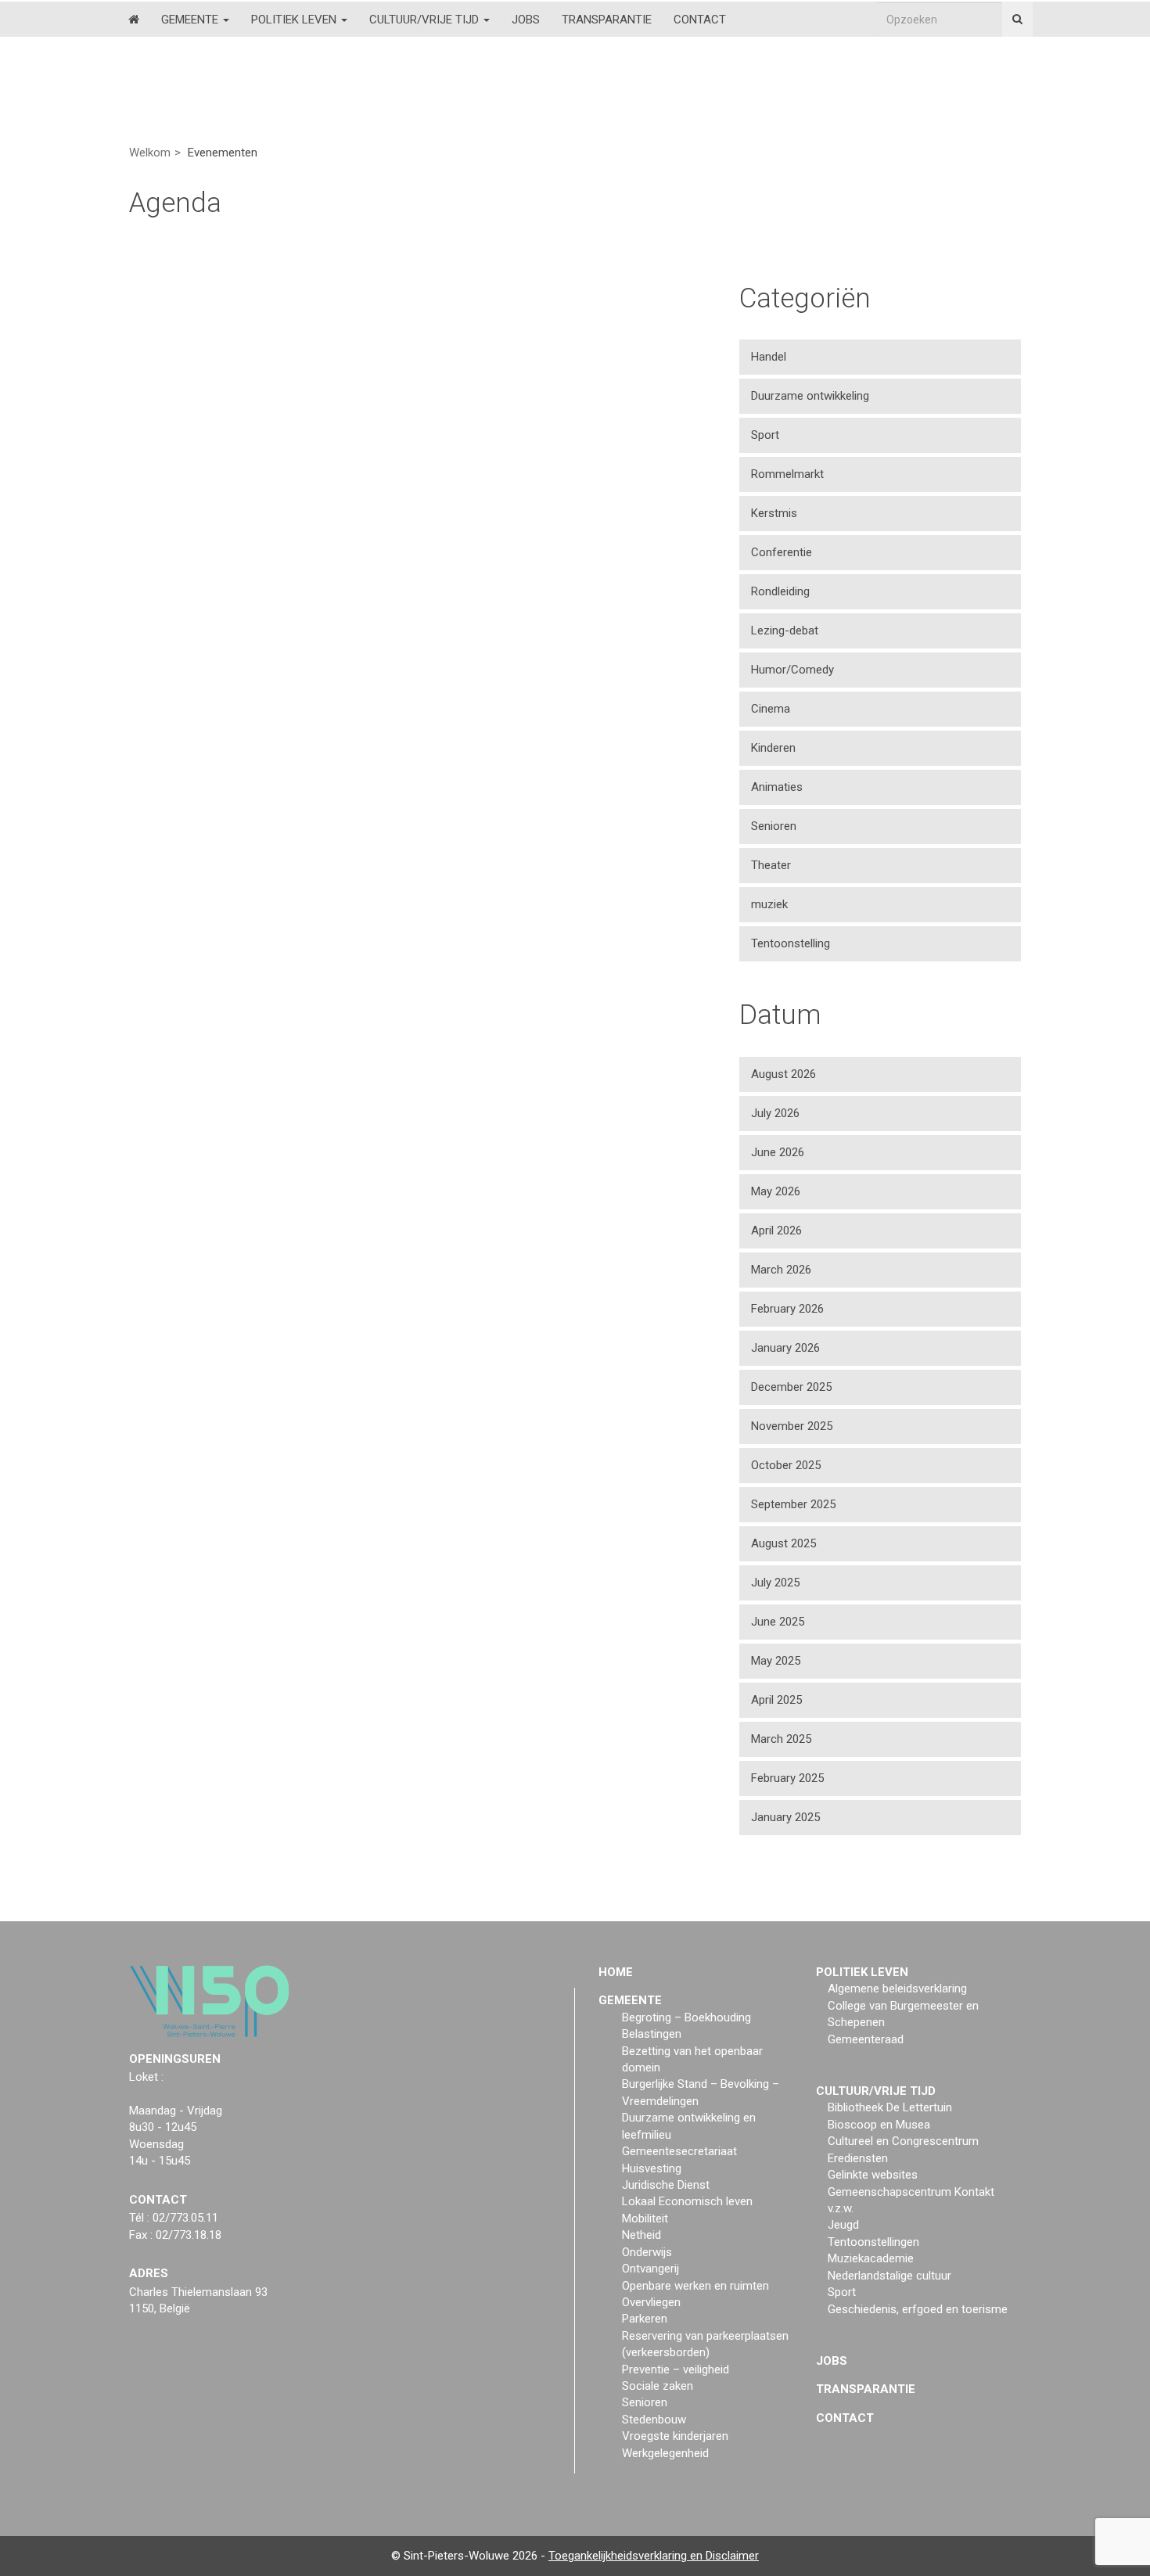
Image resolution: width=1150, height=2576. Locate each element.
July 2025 (775, 1583)
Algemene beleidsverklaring (897, 1989)
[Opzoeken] (1017, 19)
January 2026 (785, 1348)
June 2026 (778, 1152)
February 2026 (787, 1309)
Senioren (774, 826)
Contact (700, 20)
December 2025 (791, 1387)
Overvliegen (651, 2302)
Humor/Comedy (792, 670)
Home (616, 1972)
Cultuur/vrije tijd (426, 20)
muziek (769, 904)
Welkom (150, 153)
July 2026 (775, 1113)
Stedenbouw (654, 2420)
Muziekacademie (871, 2258)
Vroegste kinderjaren (675, 2436)
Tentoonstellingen (873, 2242)
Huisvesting (652, 2168)
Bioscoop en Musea (879, 2125)
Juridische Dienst (666, 2185)
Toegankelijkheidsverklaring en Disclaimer (654, 2556)
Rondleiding (780, 591)
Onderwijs (647, 2252)
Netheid (641, 2235)
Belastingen (652, 2034)
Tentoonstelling (791, 943)
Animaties (777, 787)
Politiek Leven (295, 20)
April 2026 (776, 1231)
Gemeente (191, 20)
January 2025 (785, 1817)
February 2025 (787, 1778)
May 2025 (776, 1661)
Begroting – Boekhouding (686, 2017)
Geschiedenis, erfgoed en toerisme (918, 2309)
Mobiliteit (645, 2219)
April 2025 (776, 1700)
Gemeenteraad (866, 2039)
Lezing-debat (785, 631)
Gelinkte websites (873, 2175)
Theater (771, 865)
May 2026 (776, 1191)
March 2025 (781, 1739)
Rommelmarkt (787, 474)
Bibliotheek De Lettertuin (890, 2107)
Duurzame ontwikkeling (810, 396)
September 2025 (793, 1504)
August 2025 (783, 1543)
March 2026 (781, 1270)
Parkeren (645, 2319)
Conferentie (782, 552)
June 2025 (778, 1622)
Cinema (771, 709)
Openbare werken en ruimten (695, 2286)
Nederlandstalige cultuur (889, 2276)
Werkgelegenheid (665, 2453)
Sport (765, 435)
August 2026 (783, 1074)
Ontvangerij (650, 2269)
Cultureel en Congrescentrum (903, 2141)
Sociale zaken (658, 2386)
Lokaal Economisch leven (687, 2201)
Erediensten (858, 2158)
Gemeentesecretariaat (679, 2151)
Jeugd (843, 2225)
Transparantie (607, 20)
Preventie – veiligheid (676, 2369)
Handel (769, 357)
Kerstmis (774, 513)
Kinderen (773, 748)
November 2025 (792, 1426)
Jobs (526, 20)
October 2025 (786, 1465)
